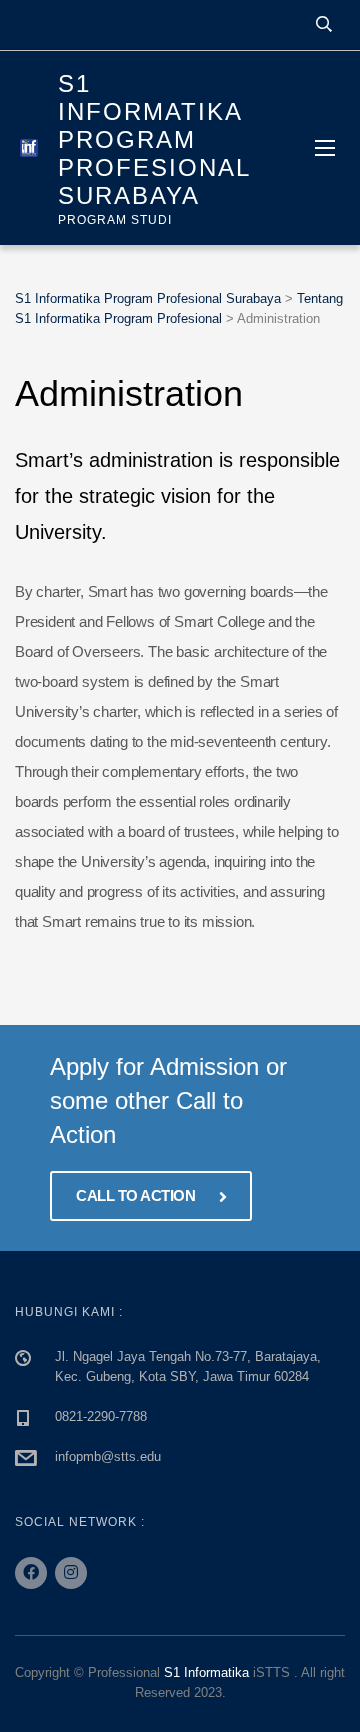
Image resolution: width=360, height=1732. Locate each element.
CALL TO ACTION (137, 1195)
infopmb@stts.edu (108, 1456)
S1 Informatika (206, 1672)
